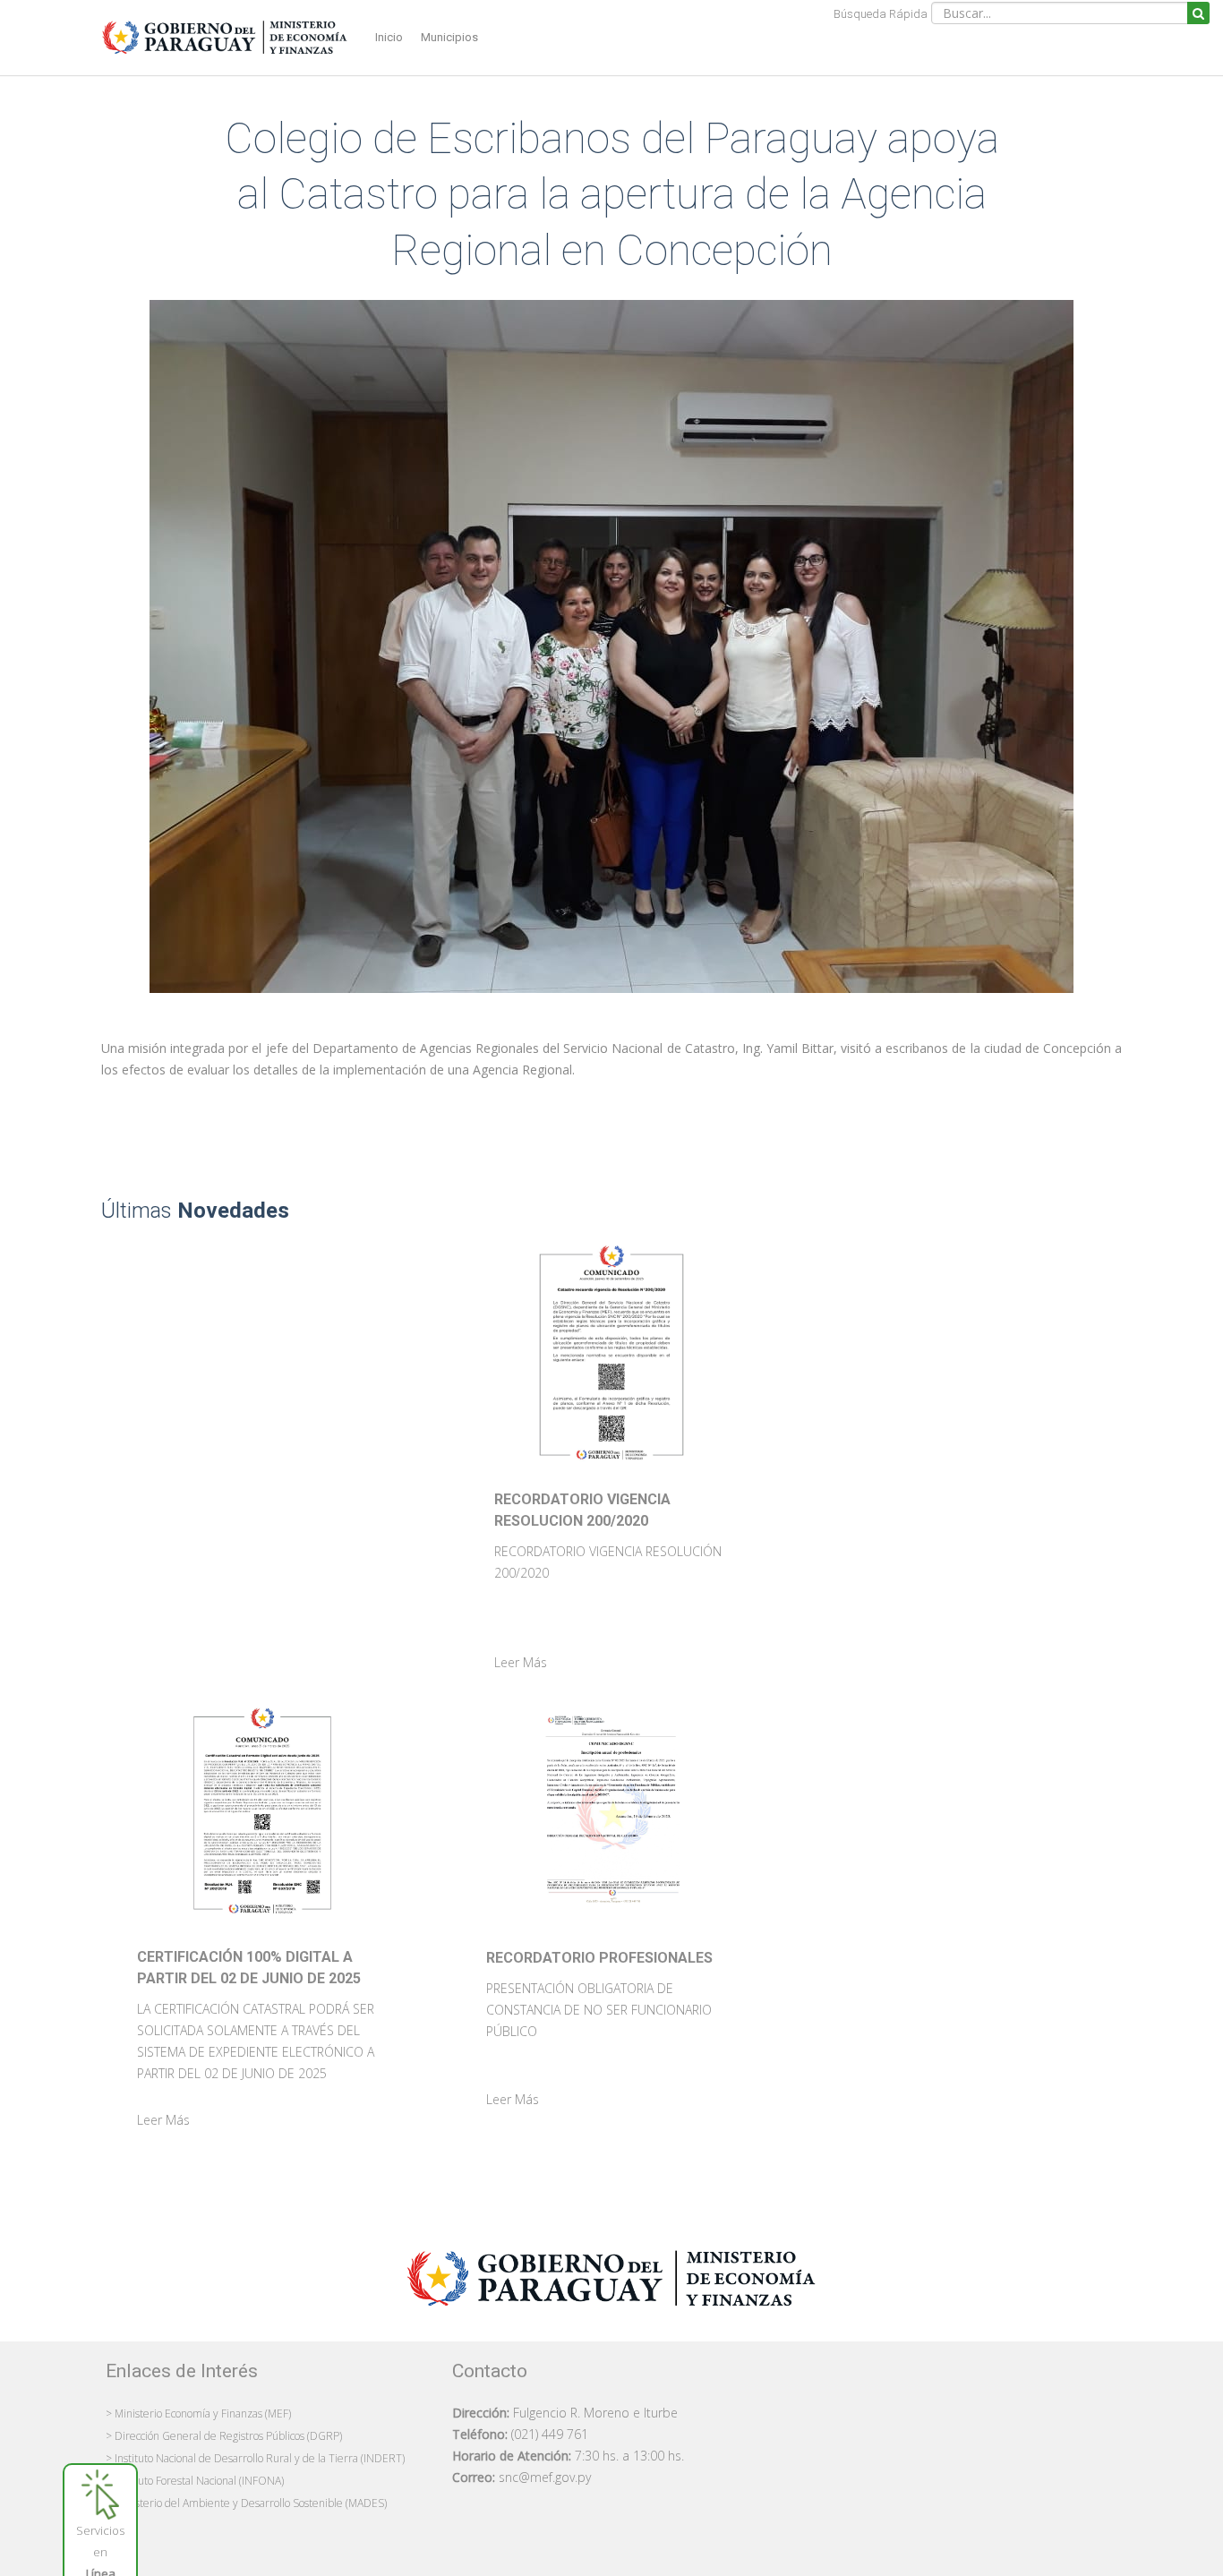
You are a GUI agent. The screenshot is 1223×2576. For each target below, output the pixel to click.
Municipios (449, 37)
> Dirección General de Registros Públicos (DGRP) (224, 2436)
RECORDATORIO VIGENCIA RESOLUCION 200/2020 (582, 1510)
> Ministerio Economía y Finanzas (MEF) (198, 2413)
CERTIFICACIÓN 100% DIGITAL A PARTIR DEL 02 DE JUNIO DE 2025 (249, 1968)
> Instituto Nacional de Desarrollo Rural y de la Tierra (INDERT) (255, 2458)
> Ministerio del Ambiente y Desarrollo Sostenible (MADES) (246, 2503)
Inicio (389, 37)
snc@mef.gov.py (545, 2477)
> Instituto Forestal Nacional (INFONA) (195, 2481)
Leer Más (521, 1662)
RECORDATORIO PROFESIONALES (599, 1958)
